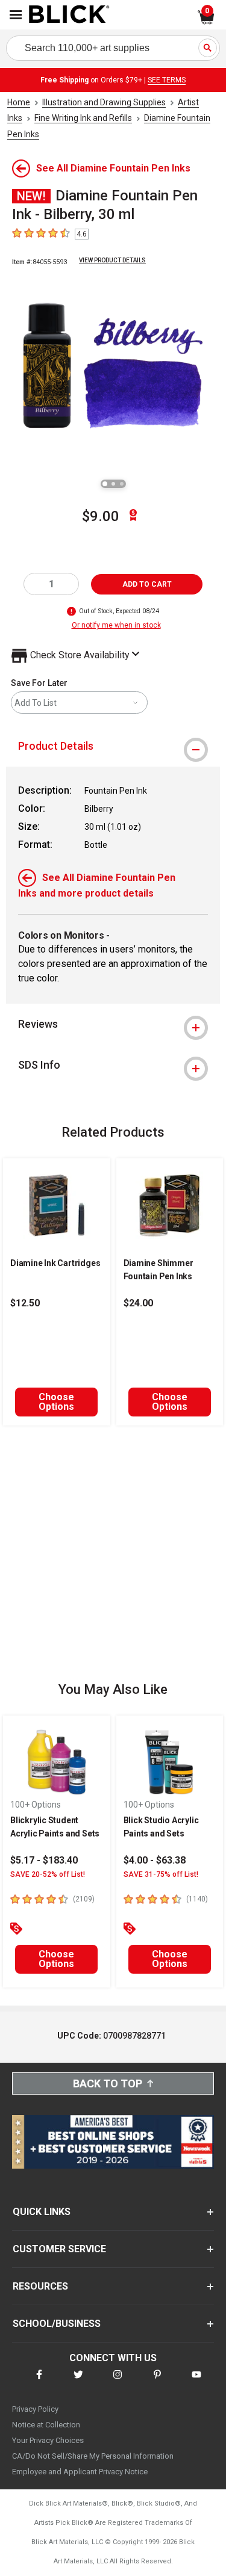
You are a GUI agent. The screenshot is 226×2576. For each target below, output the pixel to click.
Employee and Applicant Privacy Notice (80, 2472)
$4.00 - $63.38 (155, 1860)
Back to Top (108, 2083)
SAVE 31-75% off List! (161, 1874)
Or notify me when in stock (116, 625)
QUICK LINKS (42, 2212)
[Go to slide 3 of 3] (122, 484)
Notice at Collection (46, 2425)
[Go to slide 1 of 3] (105, 484)
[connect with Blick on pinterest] (157, 2382)
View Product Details (112, 260)
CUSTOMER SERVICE (59, 2249)
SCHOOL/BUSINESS (57, 2324)
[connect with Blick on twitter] (78, 2382)
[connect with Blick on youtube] (196, 2382)
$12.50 (25, 1303)
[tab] (113, 746)
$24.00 (138, 1303)
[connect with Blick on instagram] (118, 2382)
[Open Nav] (16, 15)
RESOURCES (40, 2286)
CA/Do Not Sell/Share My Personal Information (93, 2456)
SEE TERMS (167, 80)
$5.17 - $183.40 (44, 1860)
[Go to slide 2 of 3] (113, 484)
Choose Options (56, 1402)
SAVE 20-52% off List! (48, 1874)
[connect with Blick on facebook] (39, 2382)
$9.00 (101, 516)
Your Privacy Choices (48, 2440)
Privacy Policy (35, 2409)
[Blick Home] (69, 15)
